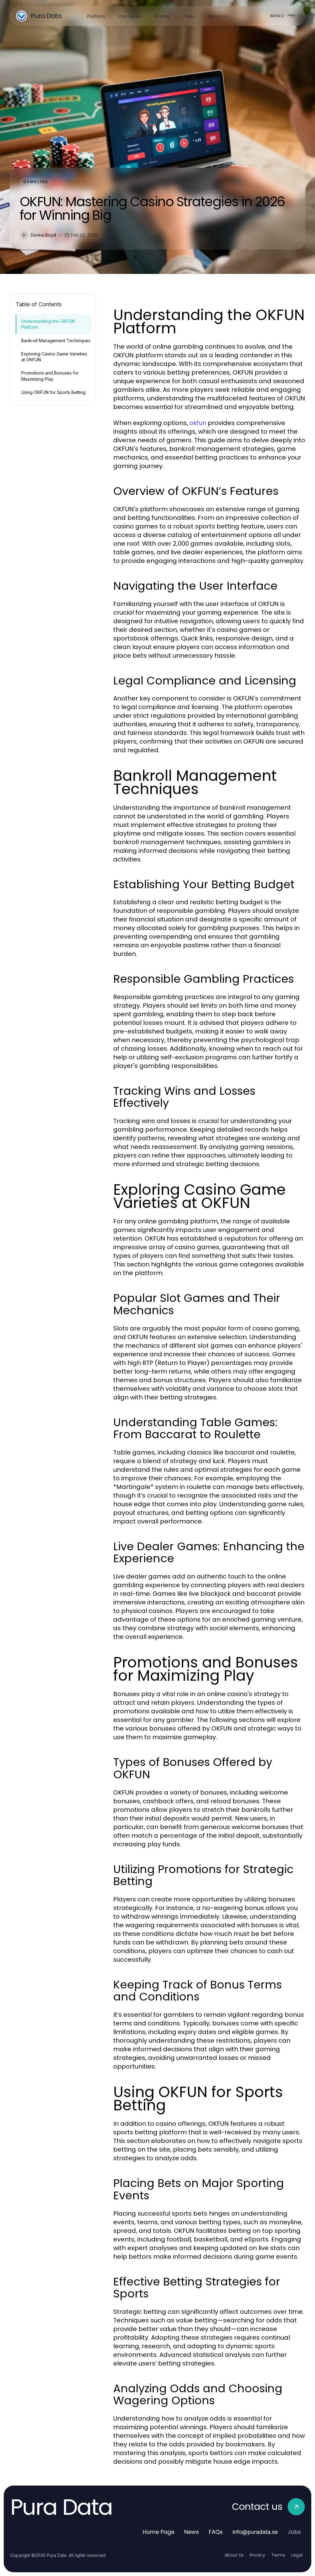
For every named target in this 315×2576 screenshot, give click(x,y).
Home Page (159, 2532)
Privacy (257, 2555)
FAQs (216, 2532)
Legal (297, 2555)
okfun (198, 423)
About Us (234, 2555)
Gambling (36, 182)
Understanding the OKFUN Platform (48, 324)
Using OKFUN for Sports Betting (53, 392)
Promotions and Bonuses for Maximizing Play (50, 376)
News (192, 2532)
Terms (278, 2555)
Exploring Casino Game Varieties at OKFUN (54, 357)
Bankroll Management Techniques (56, 341)
